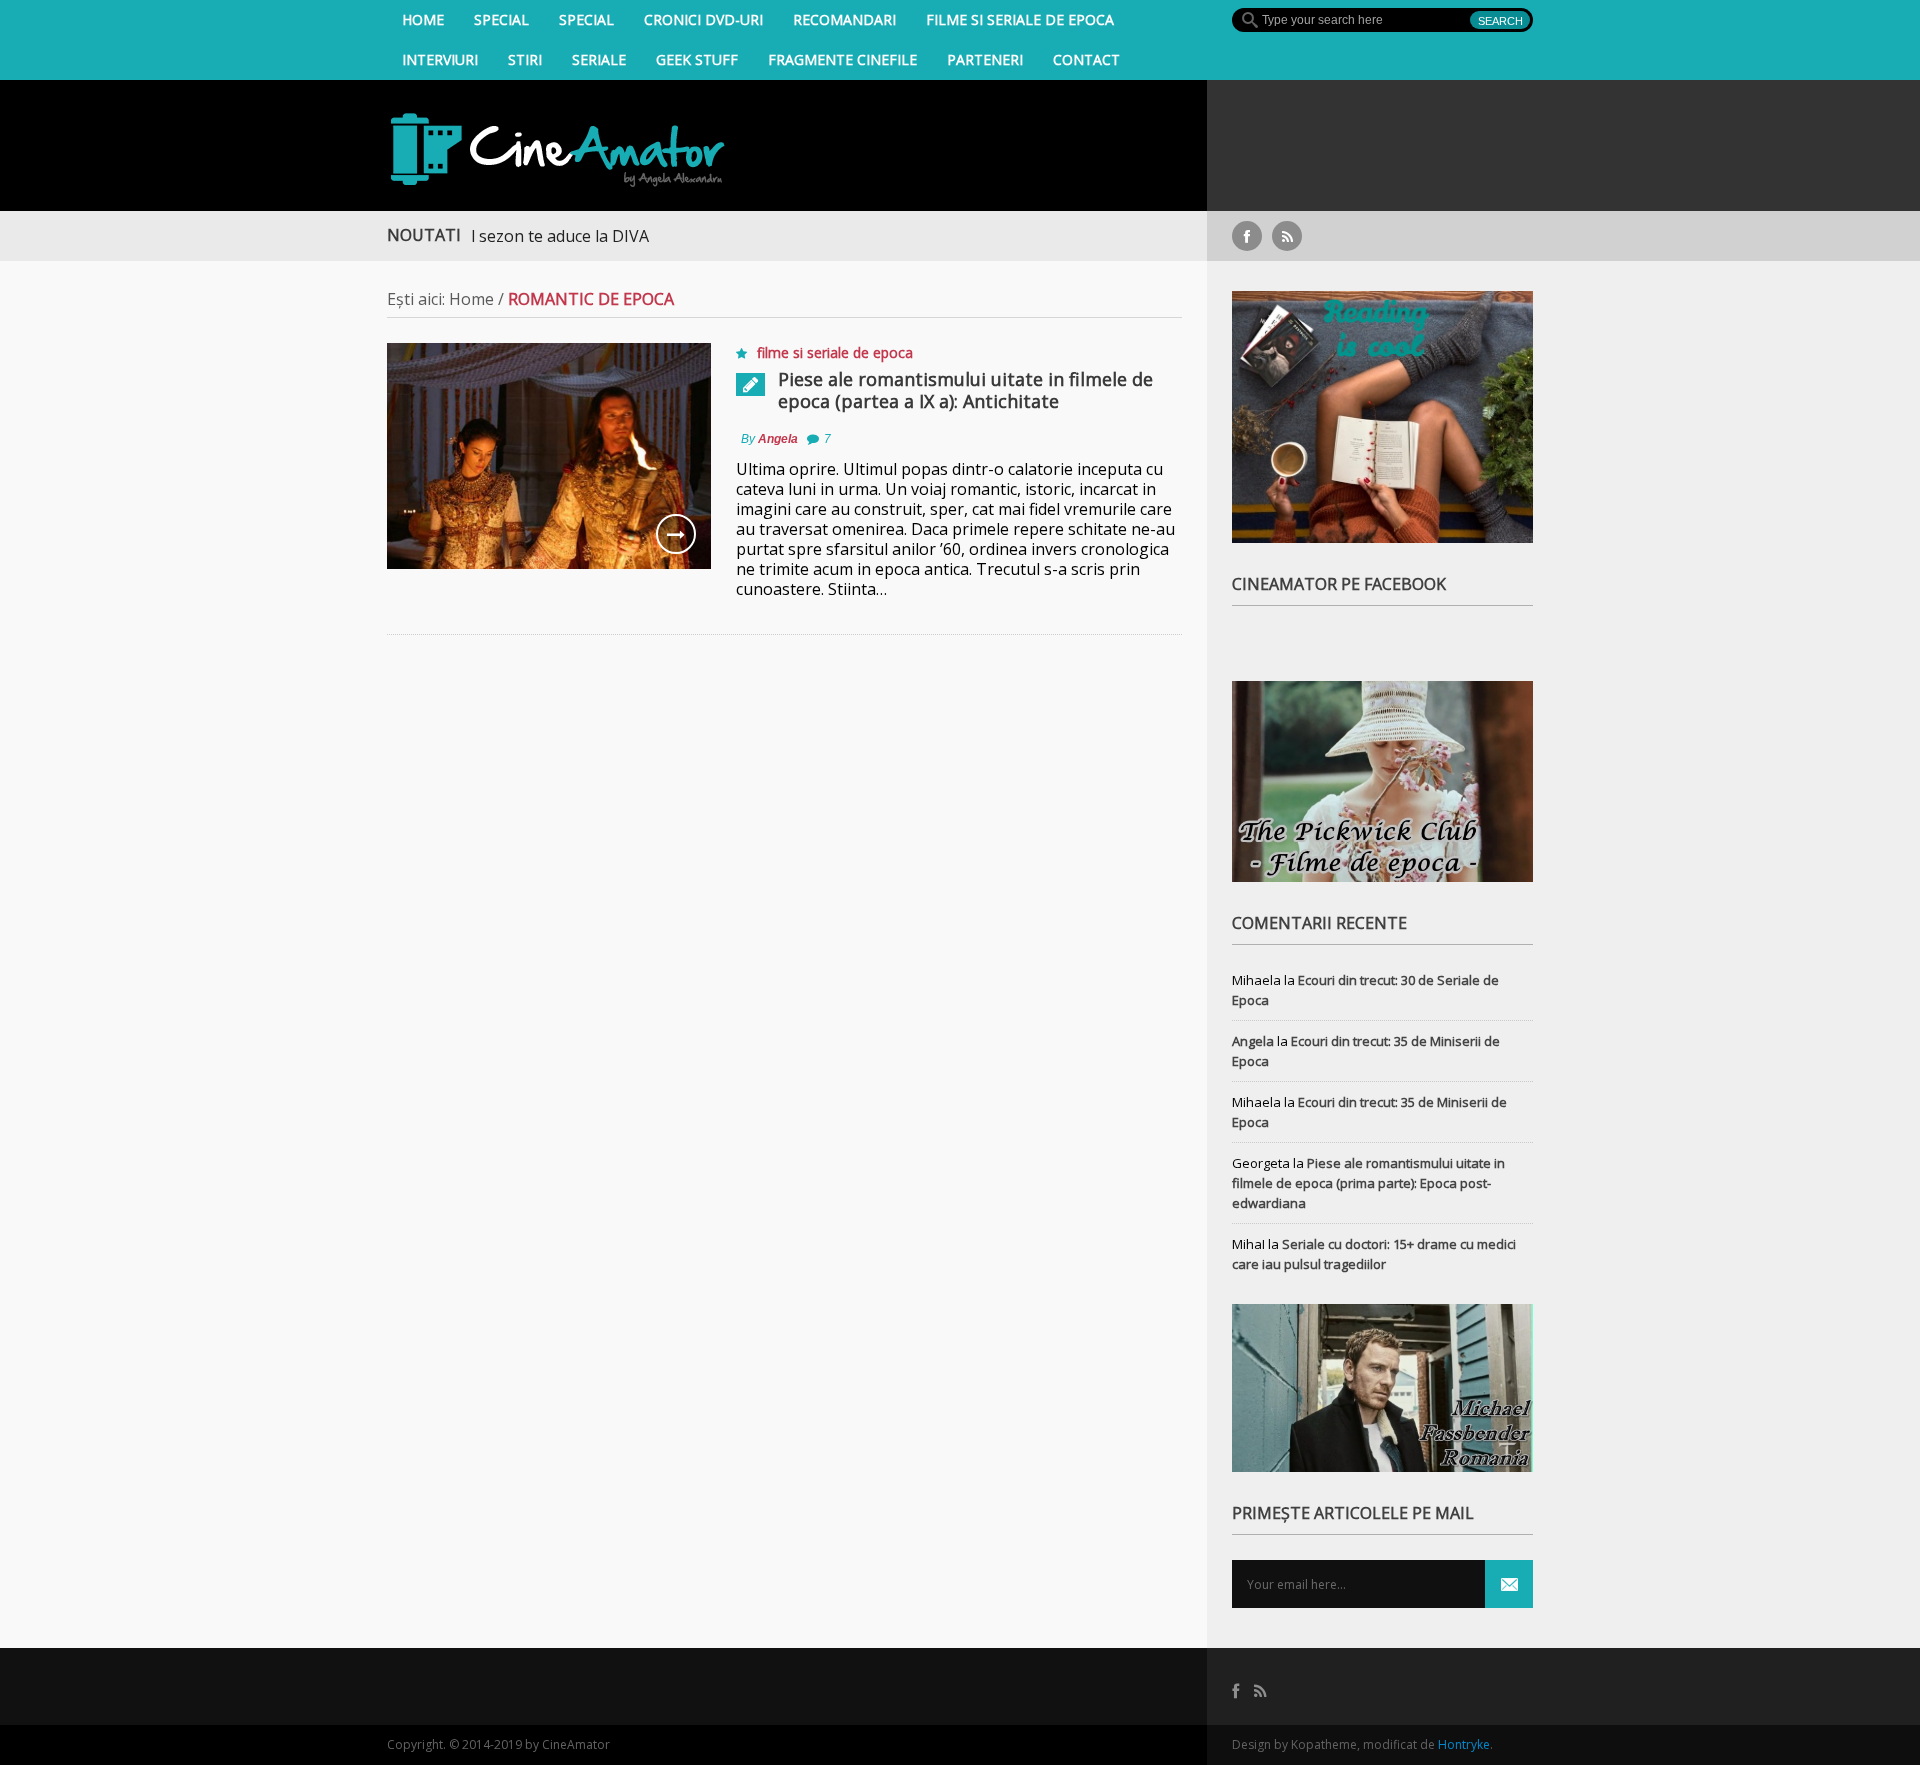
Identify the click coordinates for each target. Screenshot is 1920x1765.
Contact (1086, 59)
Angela (778, 439)
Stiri (525, 59)
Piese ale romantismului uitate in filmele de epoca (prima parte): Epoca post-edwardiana (1368, 1183)
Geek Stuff (697, 59)
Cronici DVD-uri (703, 19)
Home (423, 19)
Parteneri (985, 59)
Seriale (599, 59)
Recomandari (844, 19)
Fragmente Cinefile (842, 59)
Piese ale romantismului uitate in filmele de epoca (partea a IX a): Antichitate (965, 390)
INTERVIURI (440, 59)
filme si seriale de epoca (1020, 19)
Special (501, 19)
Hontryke (1464, 1744)
